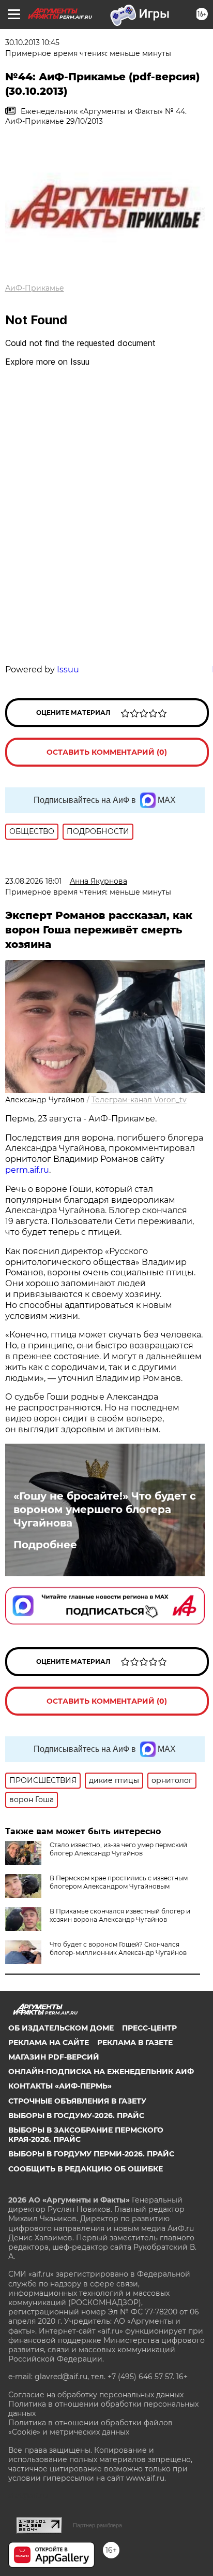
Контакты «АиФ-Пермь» (60, 2086)
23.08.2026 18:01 (33, 881)
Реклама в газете (135, 2042)
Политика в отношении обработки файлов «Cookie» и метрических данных (90, 2427)
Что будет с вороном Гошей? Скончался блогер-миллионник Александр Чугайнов (118, 1948)
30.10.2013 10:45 (32, 42)
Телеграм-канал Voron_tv (139, 1100)
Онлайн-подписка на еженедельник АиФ (101, 2071)
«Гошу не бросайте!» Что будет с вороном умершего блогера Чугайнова (105, 1509)
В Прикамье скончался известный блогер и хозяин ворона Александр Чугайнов (120, 1915)
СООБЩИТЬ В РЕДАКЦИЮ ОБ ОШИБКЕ (86, 2169)
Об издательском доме (61, 2028)
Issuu (68, 670)
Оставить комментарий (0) (107, 752)
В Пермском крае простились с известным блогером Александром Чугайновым (119, 1882)
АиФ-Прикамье (35, 288)
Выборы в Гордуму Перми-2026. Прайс (91, 2154)
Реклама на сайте (49, 2042)
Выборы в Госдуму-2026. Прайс (76, 2116)
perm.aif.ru (27, 1170)
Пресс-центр (149, 2028)
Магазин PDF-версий (54, 2057)
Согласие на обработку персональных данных (96, 2395)
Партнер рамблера (97, 2525)
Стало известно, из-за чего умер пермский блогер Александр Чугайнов (118, 1849)
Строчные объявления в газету (77, 2101)
